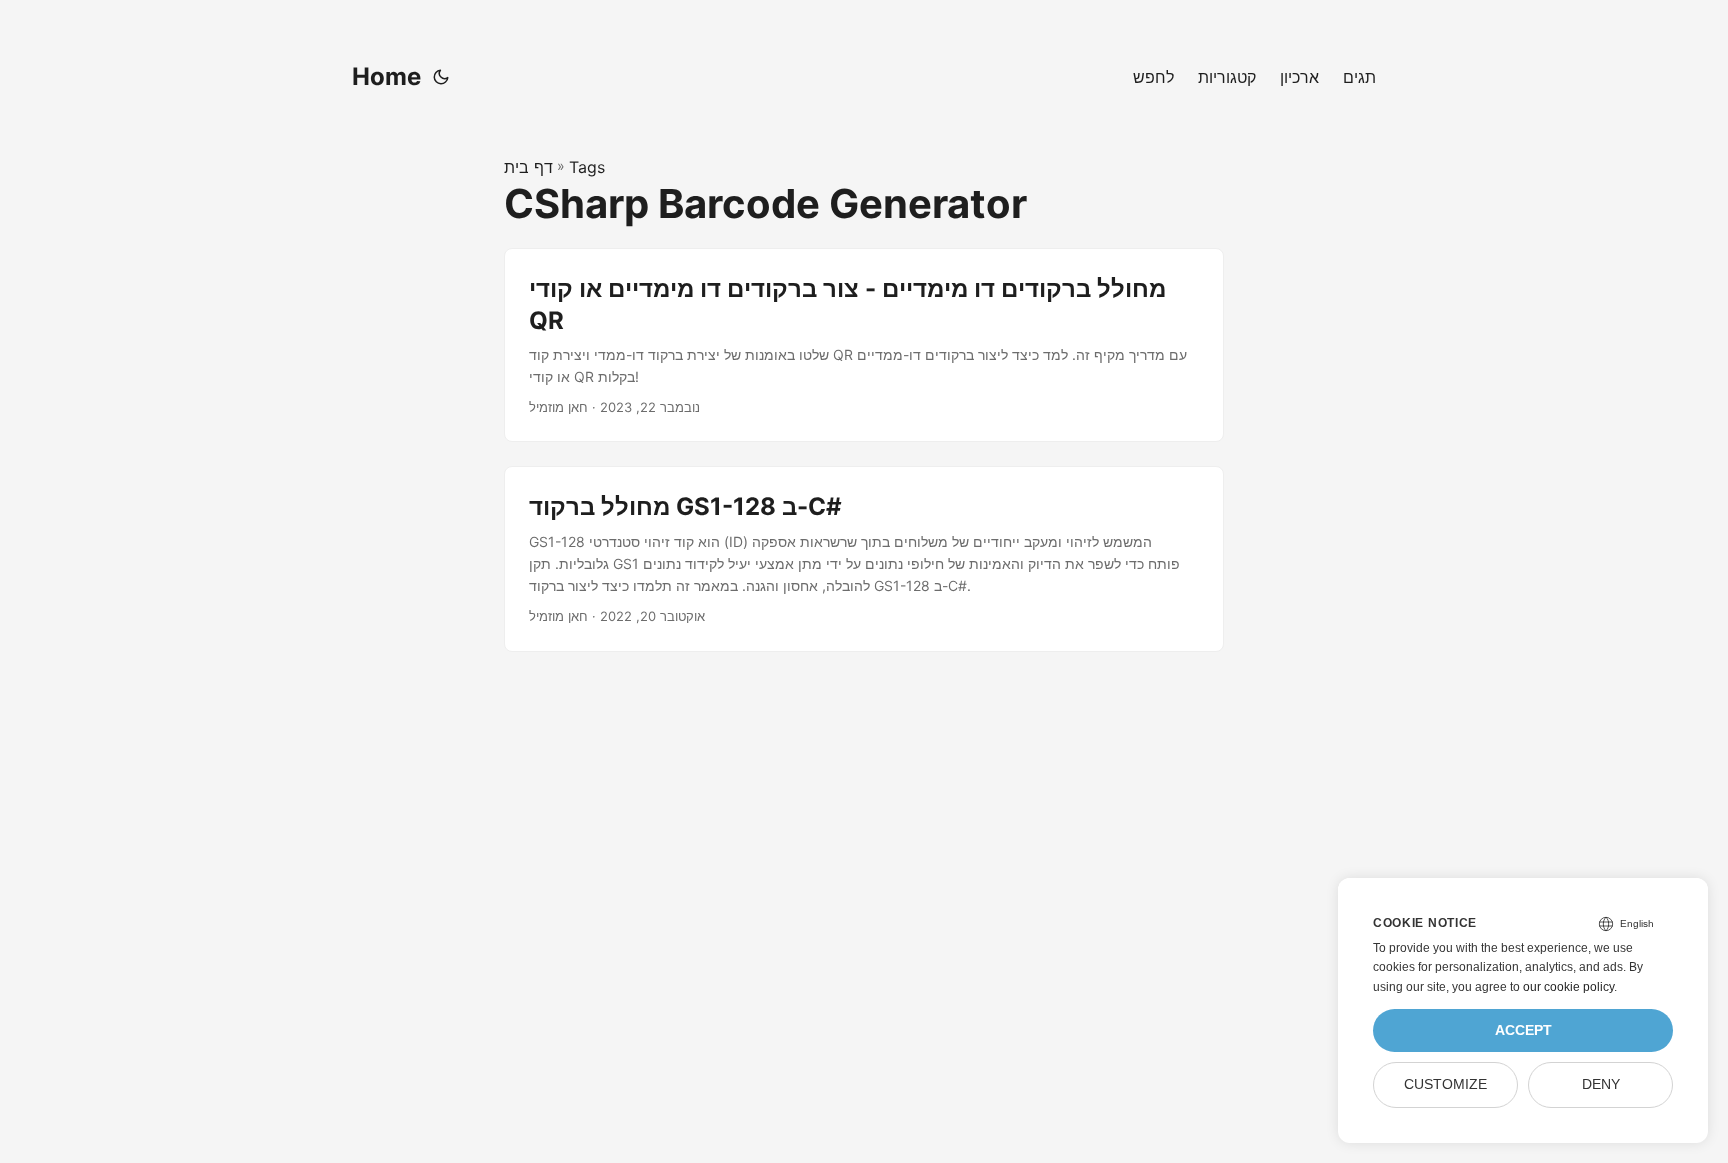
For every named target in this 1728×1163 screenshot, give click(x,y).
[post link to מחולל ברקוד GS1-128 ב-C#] (864, 558)
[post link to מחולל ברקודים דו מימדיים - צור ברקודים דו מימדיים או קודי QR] (864, 345)
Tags (587, 167)
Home (386, 76)
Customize (1445, 1084)
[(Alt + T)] (441, 77)
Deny (1601, 1084)
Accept (1523, 1030)
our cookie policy (1568, 987)
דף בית (528, 167)
